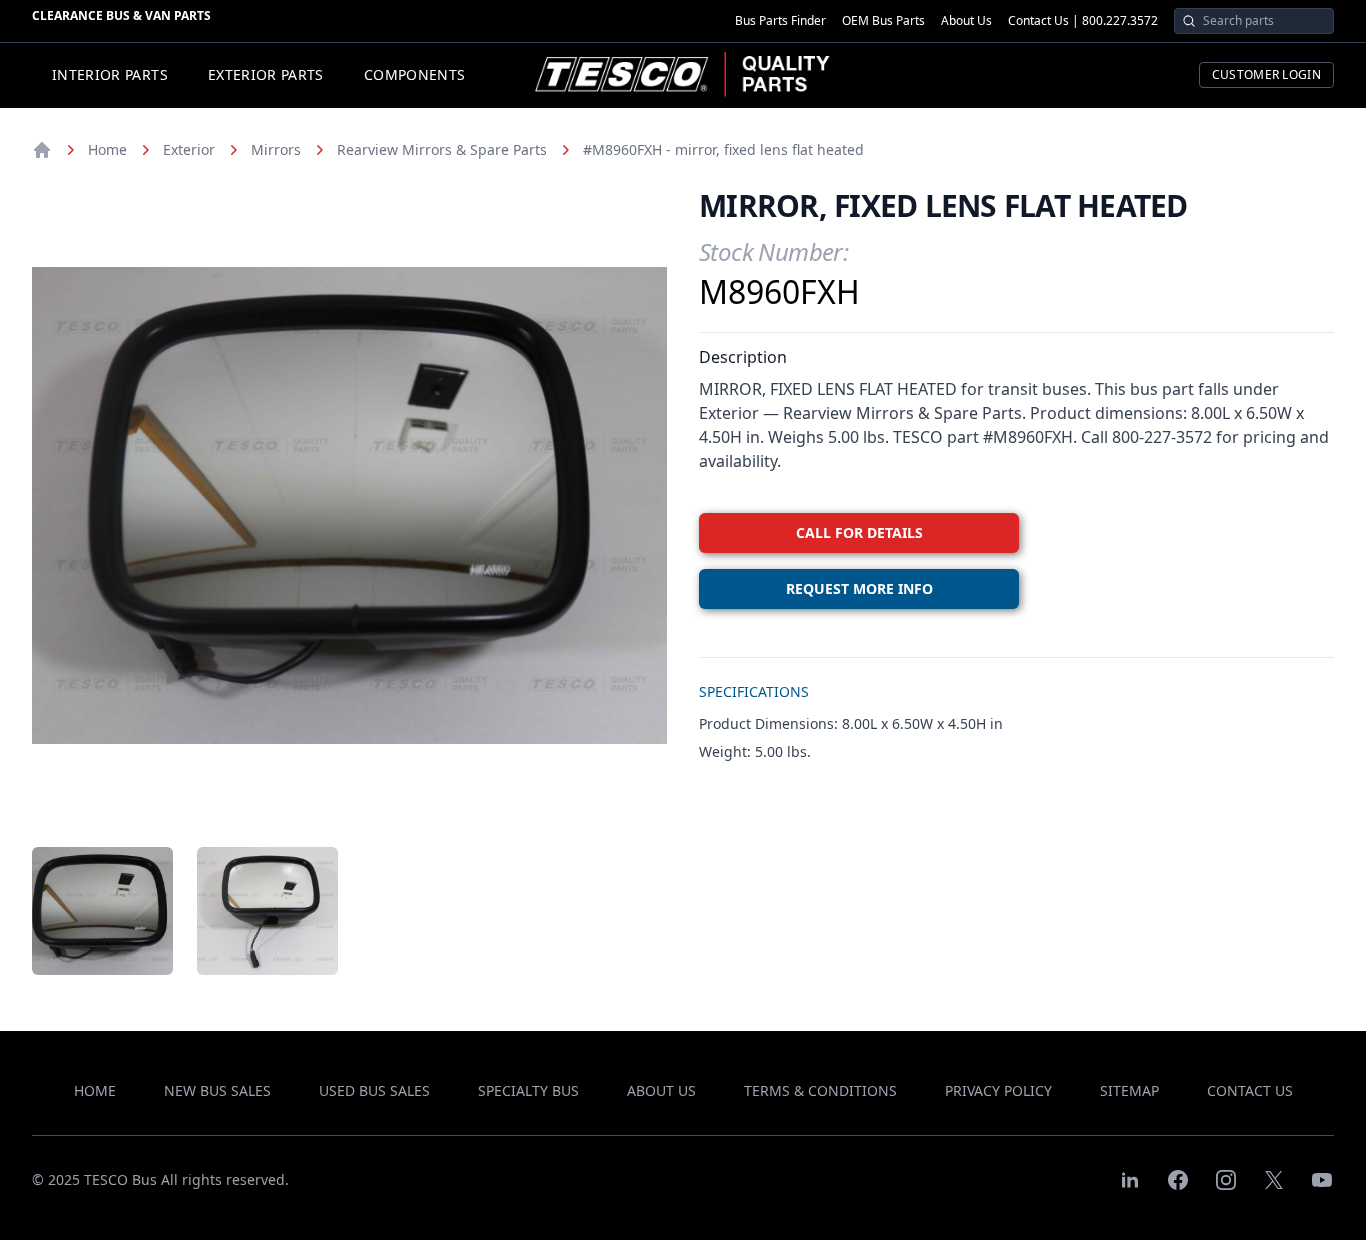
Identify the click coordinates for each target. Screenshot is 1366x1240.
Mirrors (276, 149)
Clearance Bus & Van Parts (121, 15)
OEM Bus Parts (883, 21)
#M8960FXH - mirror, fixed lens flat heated (723, 149)
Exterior (189, 149)
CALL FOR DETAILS (859, 532)
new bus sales (217, 1090)
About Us (966, 21)
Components (415, 74)
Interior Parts (110, 74)
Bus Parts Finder (780, 21)
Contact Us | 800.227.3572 (1083, 21)
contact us (1250, 1090)
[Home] (42, 150)
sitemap (1129, 1090)
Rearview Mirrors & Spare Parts (442, 149)
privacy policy (998, 1090)
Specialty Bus (528, 1090)
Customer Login (1266, 74)
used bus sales (374, 1090)
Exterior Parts (266, 74)
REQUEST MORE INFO (859, 588)
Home (107, 149)
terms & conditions (820, 1090)
